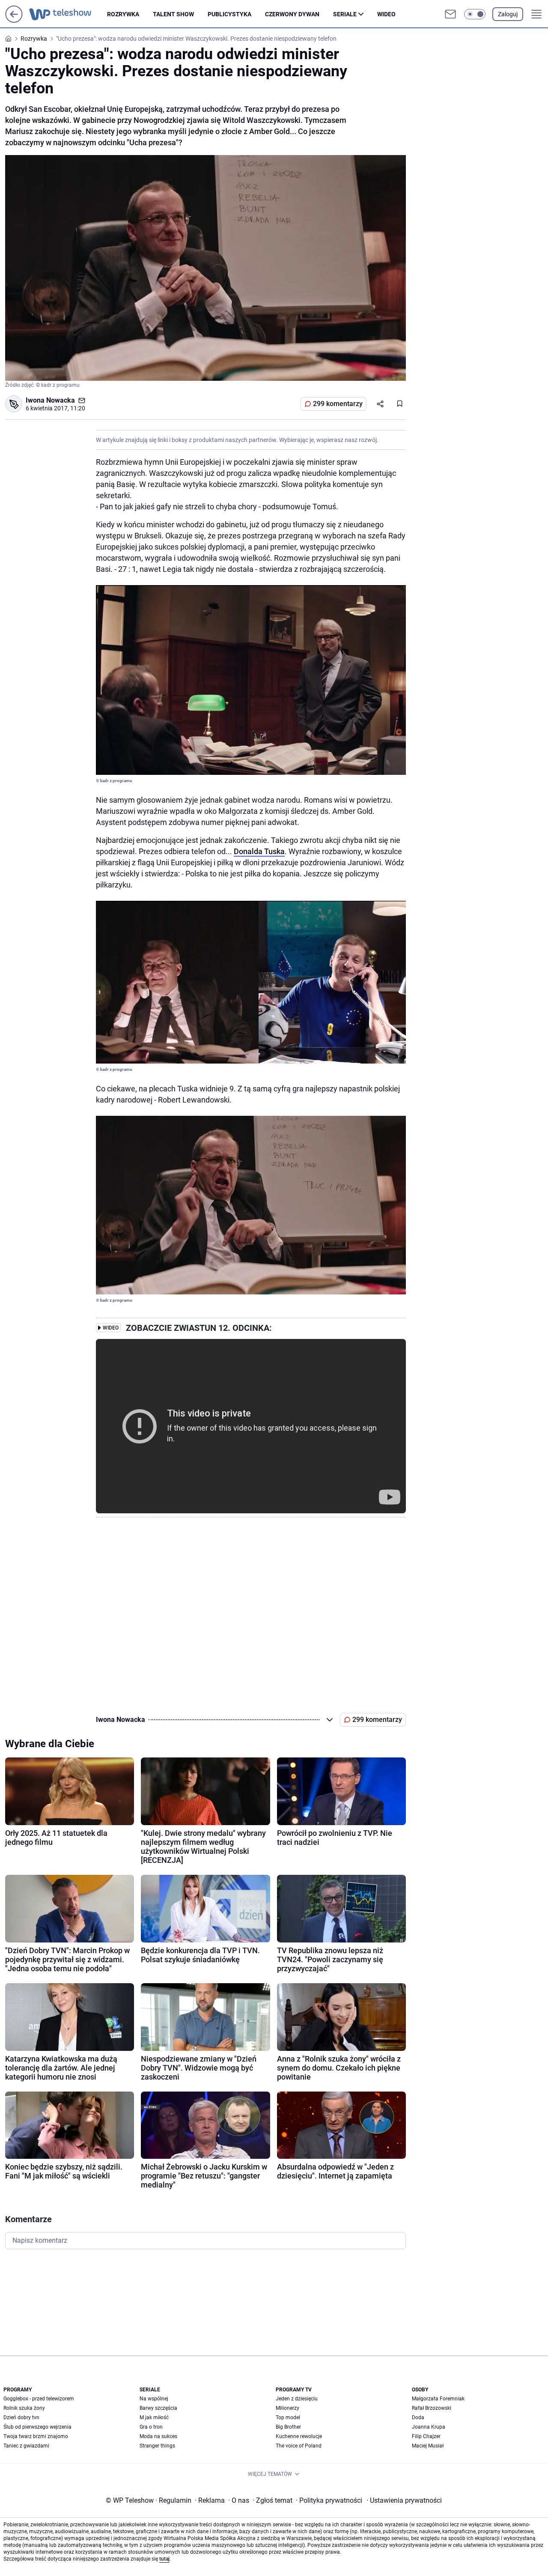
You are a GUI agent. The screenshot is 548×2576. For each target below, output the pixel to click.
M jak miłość (154, 2418)
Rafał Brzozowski (432, 2408)
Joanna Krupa (429, 2427)
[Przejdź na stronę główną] (14, 20)
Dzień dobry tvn (21, 2418)
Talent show (173, 14)
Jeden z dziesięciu (297, 2399)
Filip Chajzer (426, 2436)
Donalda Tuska (259, 851)
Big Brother (288, 2427)
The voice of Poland (299, 2446)
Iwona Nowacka (50, 400)
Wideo (386, 14)
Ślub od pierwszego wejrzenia (37, 2427)
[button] (475, 14)
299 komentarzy (338, 404)
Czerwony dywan (292, 14)
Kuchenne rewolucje (299, 2436)
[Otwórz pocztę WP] (450, 14)
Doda (418, 2418)
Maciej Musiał (428, 2446)
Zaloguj (508, 14)
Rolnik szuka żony (24, 2408)
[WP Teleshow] (68, 14)
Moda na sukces (158, 2436)
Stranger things (157, 2446)
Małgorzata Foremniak (438, 2399)
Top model (288, 2418)
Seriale (345, 14)
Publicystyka (229, 14)
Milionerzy (287, 2408)
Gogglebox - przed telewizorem (39, 2399)
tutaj (164, 2559)
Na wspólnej (154, 2399)
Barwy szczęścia (158, 2408)
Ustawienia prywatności (404, 2500)
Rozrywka (123, 14)
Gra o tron (151, 2427)
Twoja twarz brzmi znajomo (36, 2436)
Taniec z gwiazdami (26, 2446)
